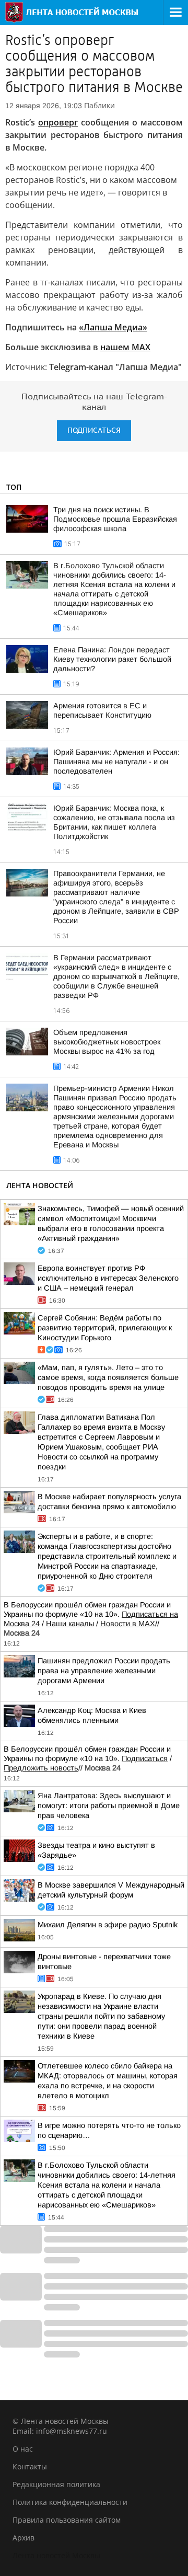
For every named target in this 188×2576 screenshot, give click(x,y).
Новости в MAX (128, 1624)
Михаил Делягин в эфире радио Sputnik (108, 1925)
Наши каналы (70, 1624)
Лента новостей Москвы (56, 2555)
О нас (23, 2449)
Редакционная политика (56, 2484)
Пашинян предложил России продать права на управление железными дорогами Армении (104, 1671)
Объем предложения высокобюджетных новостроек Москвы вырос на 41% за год (107, 1042)
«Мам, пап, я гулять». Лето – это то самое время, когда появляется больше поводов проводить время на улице (108, 1377)
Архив (23, 2538)
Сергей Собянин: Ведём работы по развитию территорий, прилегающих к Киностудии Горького (105, 1328)
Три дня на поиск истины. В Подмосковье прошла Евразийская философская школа (115, 519)
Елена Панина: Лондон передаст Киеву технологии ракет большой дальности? (112, 659)
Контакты (30, 2466)
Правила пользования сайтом (67, 2520)
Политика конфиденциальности (70, 2502)
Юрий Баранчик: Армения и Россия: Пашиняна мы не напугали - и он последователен (116, 762)
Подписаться (94, 430)
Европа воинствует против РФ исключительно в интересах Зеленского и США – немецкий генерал (108, 1278)
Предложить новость (41, 1768)
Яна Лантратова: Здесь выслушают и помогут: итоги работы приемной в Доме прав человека (109, 1805)
